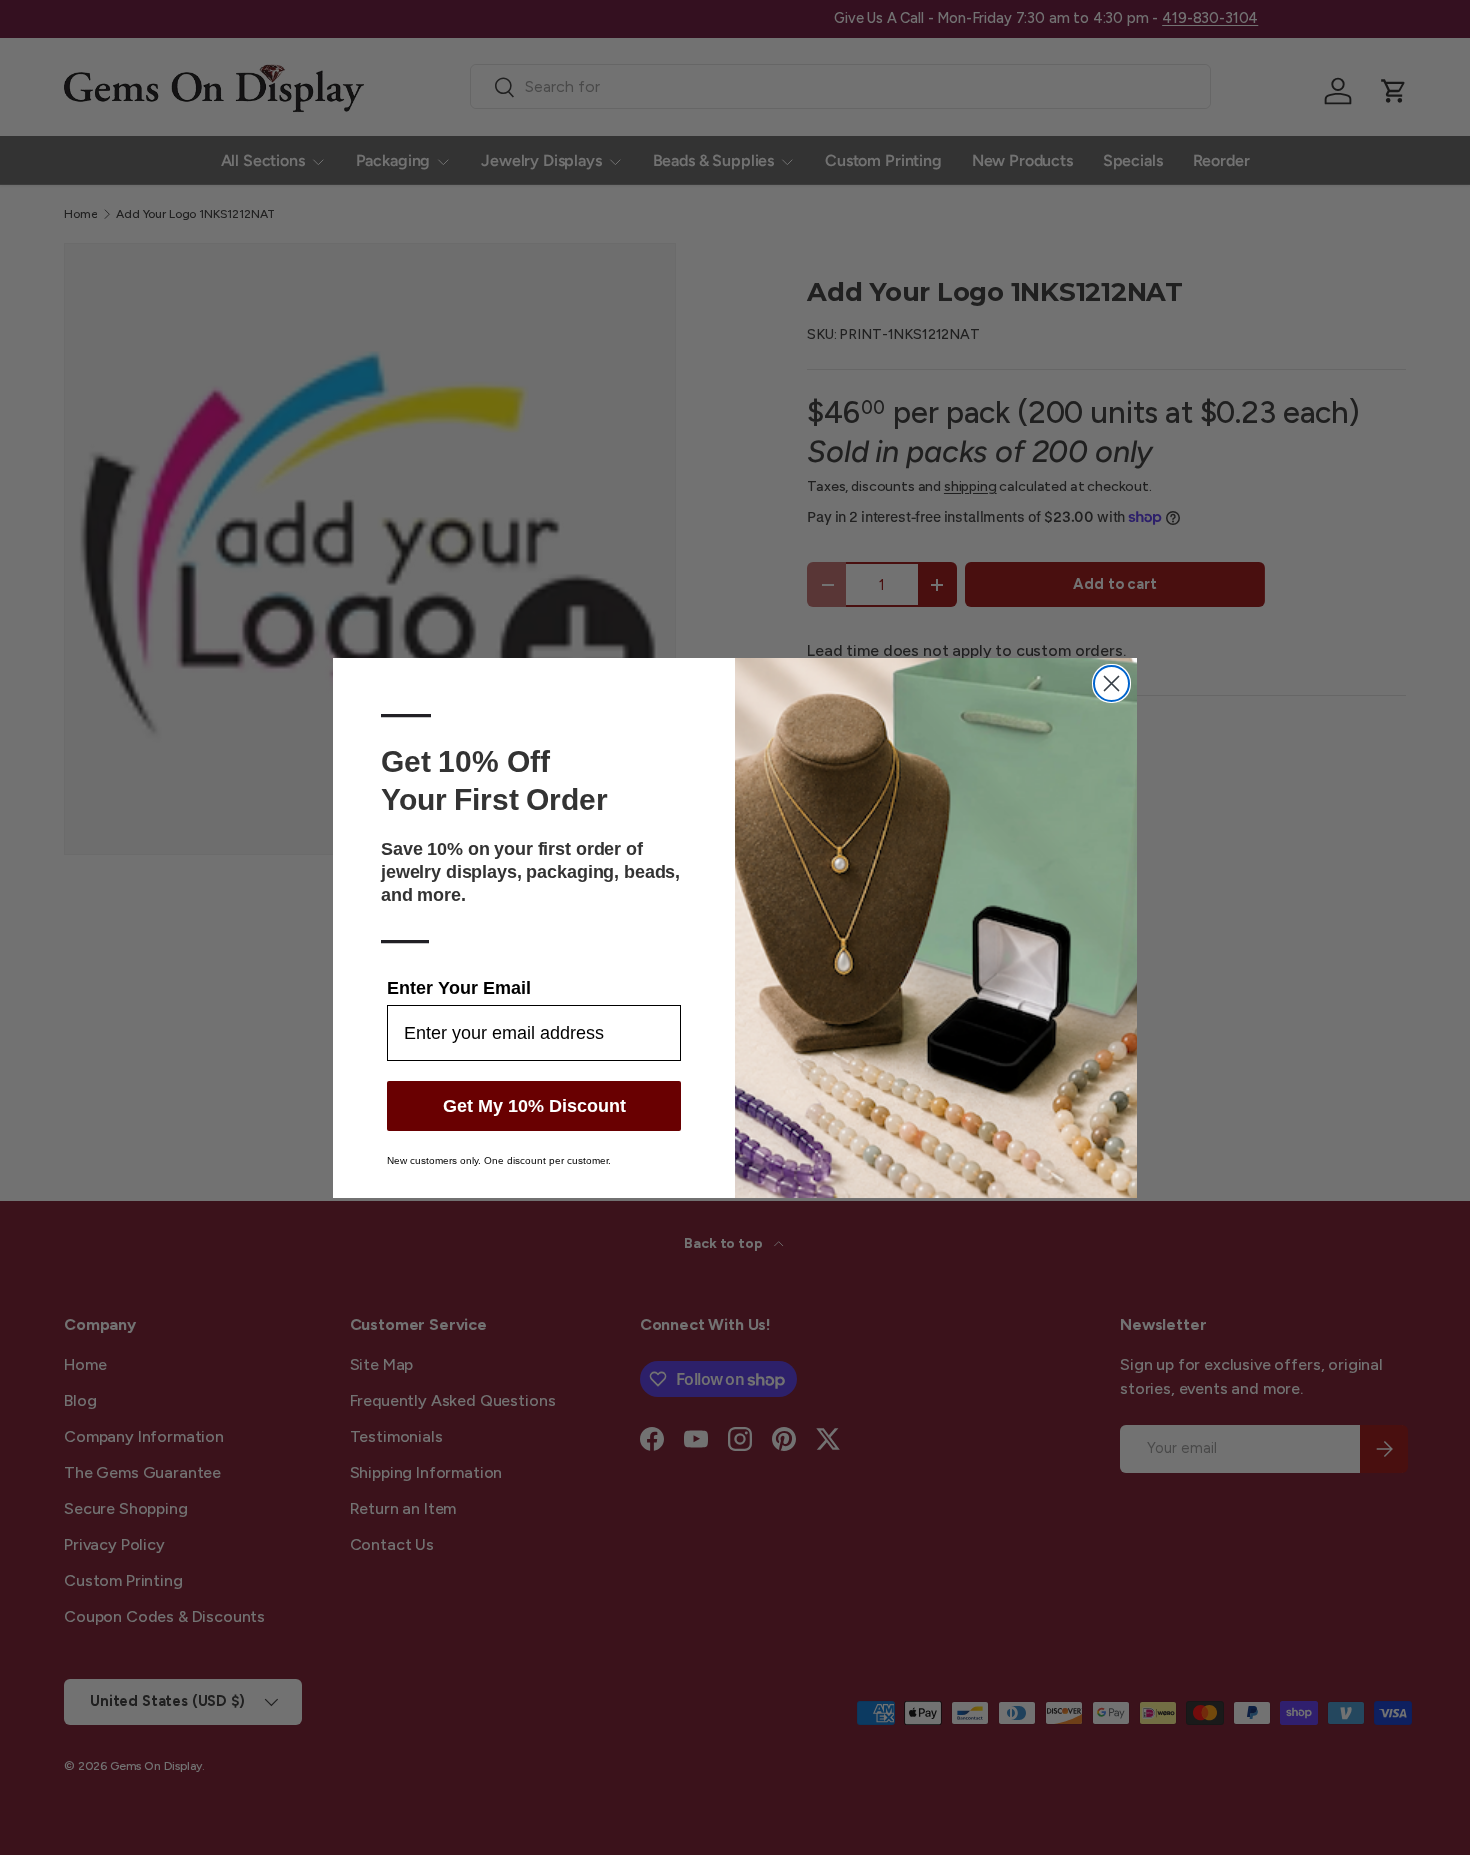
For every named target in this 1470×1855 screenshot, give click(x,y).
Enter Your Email (459, 988)
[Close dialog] (1111, 683)
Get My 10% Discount (534, 1106)
